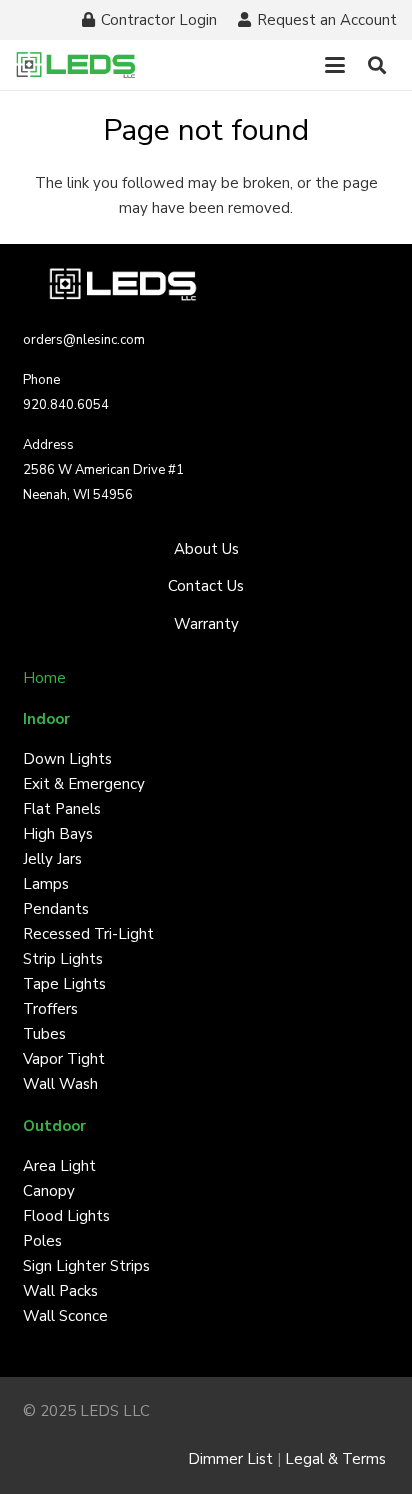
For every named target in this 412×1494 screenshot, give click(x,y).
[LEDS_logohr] (76, 65)
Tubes (44, 1034)
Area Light (59, 1166)
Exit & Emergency (84, 784)
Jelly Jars (52, 859)
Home (44, 678)
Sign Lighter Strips (86, 1266)
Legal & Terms (337, 1459)
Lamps (46, 884)
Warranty (206, 624)
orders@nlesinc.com (84, 340)
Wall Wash (60, 1084)
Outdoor (54, 1126)
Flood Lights (66, 1216)
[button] (335, 65)
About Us (206, 549)
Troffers (50, 1009)
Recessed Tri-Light (88, 934)
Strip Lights (63, 959)
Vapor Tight (64, 1059)
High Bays (58, 834)
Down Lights (67, 759)
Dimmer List (230, 1459)
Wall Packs (60, 1291)
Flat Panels (62, 809)
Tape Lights (64, 984)
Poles (42, 1241)
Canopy (49, 1191)
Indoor (46, 719)
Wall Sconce (65, 1316)
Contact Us (206, 586)
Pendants (56, 909)
